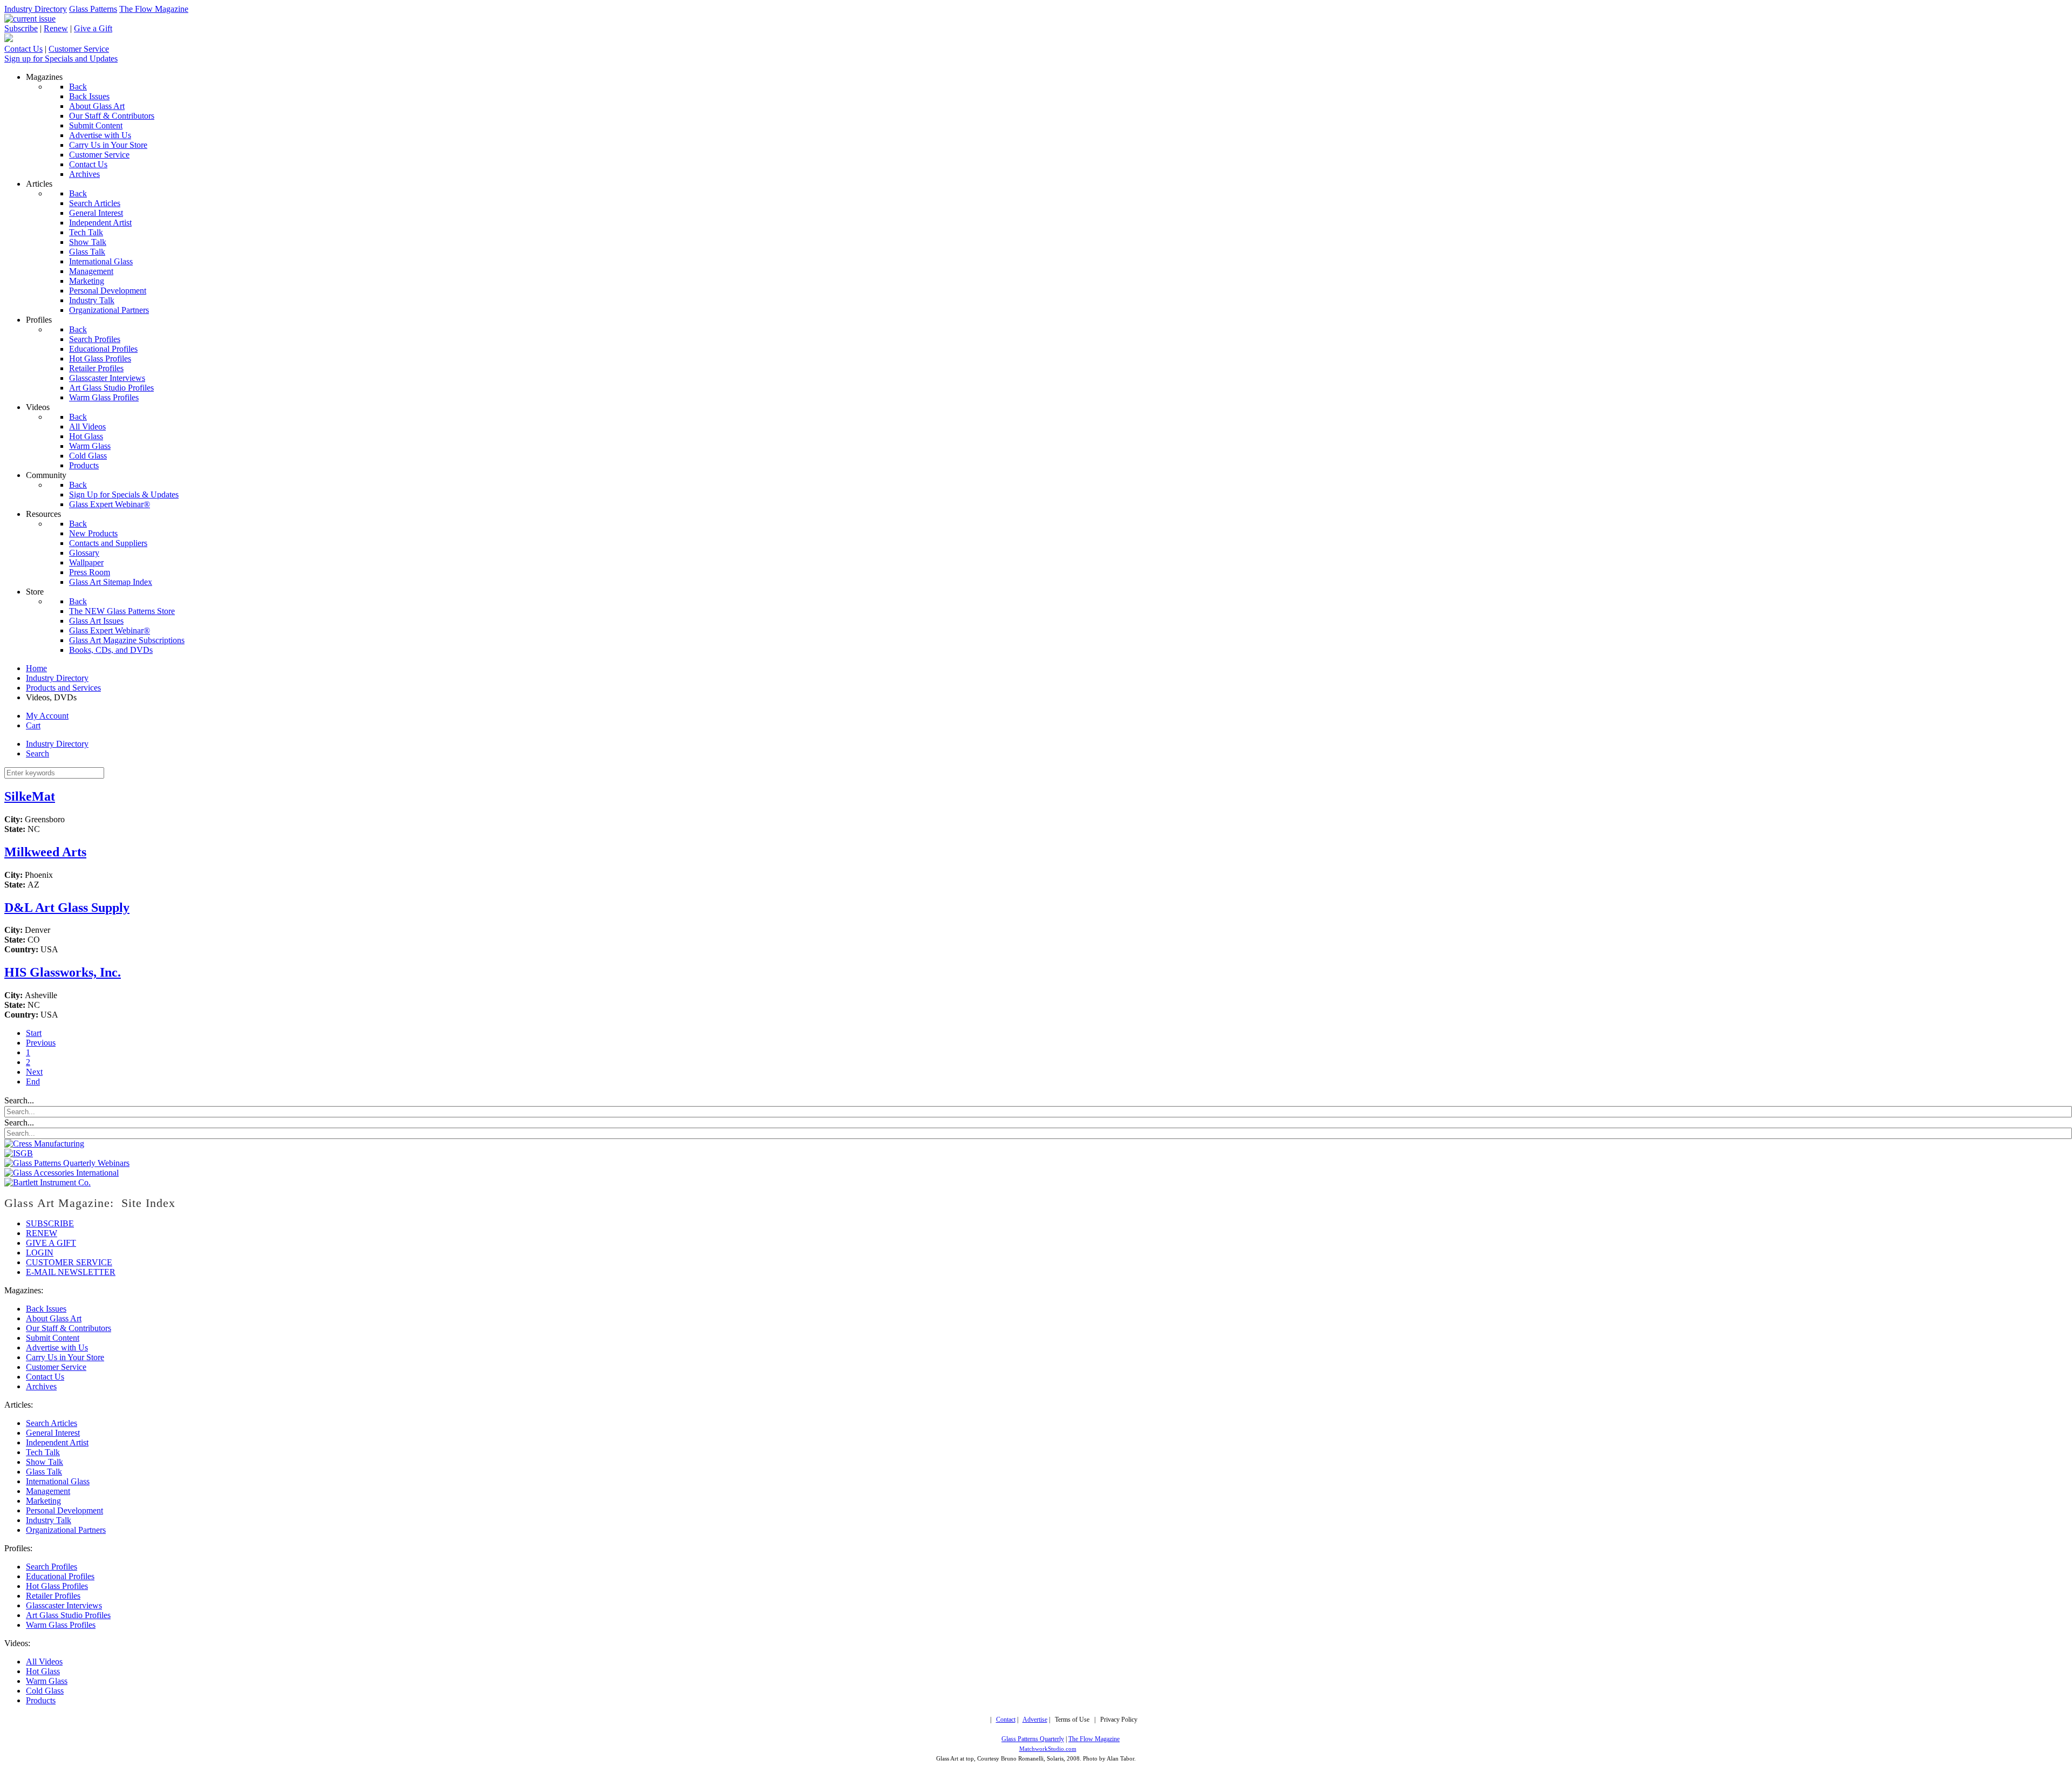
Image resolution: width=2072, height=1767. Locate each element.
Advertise (1035, 1720)
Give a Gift (93, 28)
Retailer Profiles (53, 1596)
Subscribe (21, 28)
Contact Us (23, 49)
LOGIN (40, 1253)
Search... (19, 1101)
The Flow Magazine (154, 9)
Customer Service (79, 49)
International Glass (58, 1481)
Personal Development (64, 1510)
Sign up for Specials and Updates (61, 59)
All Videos (44, 1662)
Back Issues (46, 1309)
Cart (33, 725)
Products (41, 1700)
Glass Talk (44, 1472)
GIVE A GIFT (51, 1243)
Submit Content (53, 1338)
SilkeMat (30, 796)
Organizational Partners (66, 1530)
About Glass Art (54, 1318)
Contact (1006, 1720)
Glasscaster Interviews (64, 1605)
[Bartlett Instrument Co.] (47, 1182)
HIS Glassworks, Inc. (63, 972)
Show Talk (45, 1462)
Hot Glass (43, 1671)
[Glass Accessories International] (62, 1173)
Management (48, 1491)
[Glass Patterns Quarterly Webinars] (67, 1163)
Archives (41, 1386)
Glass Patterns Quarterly (1033, 1739)
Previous (41, 1043)
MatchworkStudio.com (1048, 1749)
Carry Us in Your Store (65, 1357)
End (33, 1082)
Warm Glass (47, 1681)
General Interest (53, 1433)
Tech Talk (43, 1452)
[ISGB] (19, 1153)
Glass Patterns (93, 9)
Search (38, 753)
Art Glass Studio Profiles (68, 1615)
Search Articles (52, 1423)
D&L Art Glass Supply (67, 908)
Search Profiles (52, 1567)
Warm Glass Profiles (61, 1625)
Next (34, 1072)
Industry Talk (49, 1520)
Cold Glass (45, 1691)
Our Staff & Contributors (69, 1328)
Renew (56, 28)
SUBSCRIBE (50, 1223)
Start (34, 1033)
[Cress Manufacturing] (44, 1144)
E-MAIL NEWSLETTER (71, 1272)
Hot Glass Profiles (57, 1586)
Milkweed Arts (45, 852)
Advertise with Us (57, 1348)
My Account (47, 716)
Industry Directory (36, 9)
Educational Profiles (60, 1576)
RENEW (42, 1233)
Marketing (43, 1501)
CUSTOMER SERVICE (69, 1262)
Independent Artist (57, 1442)
